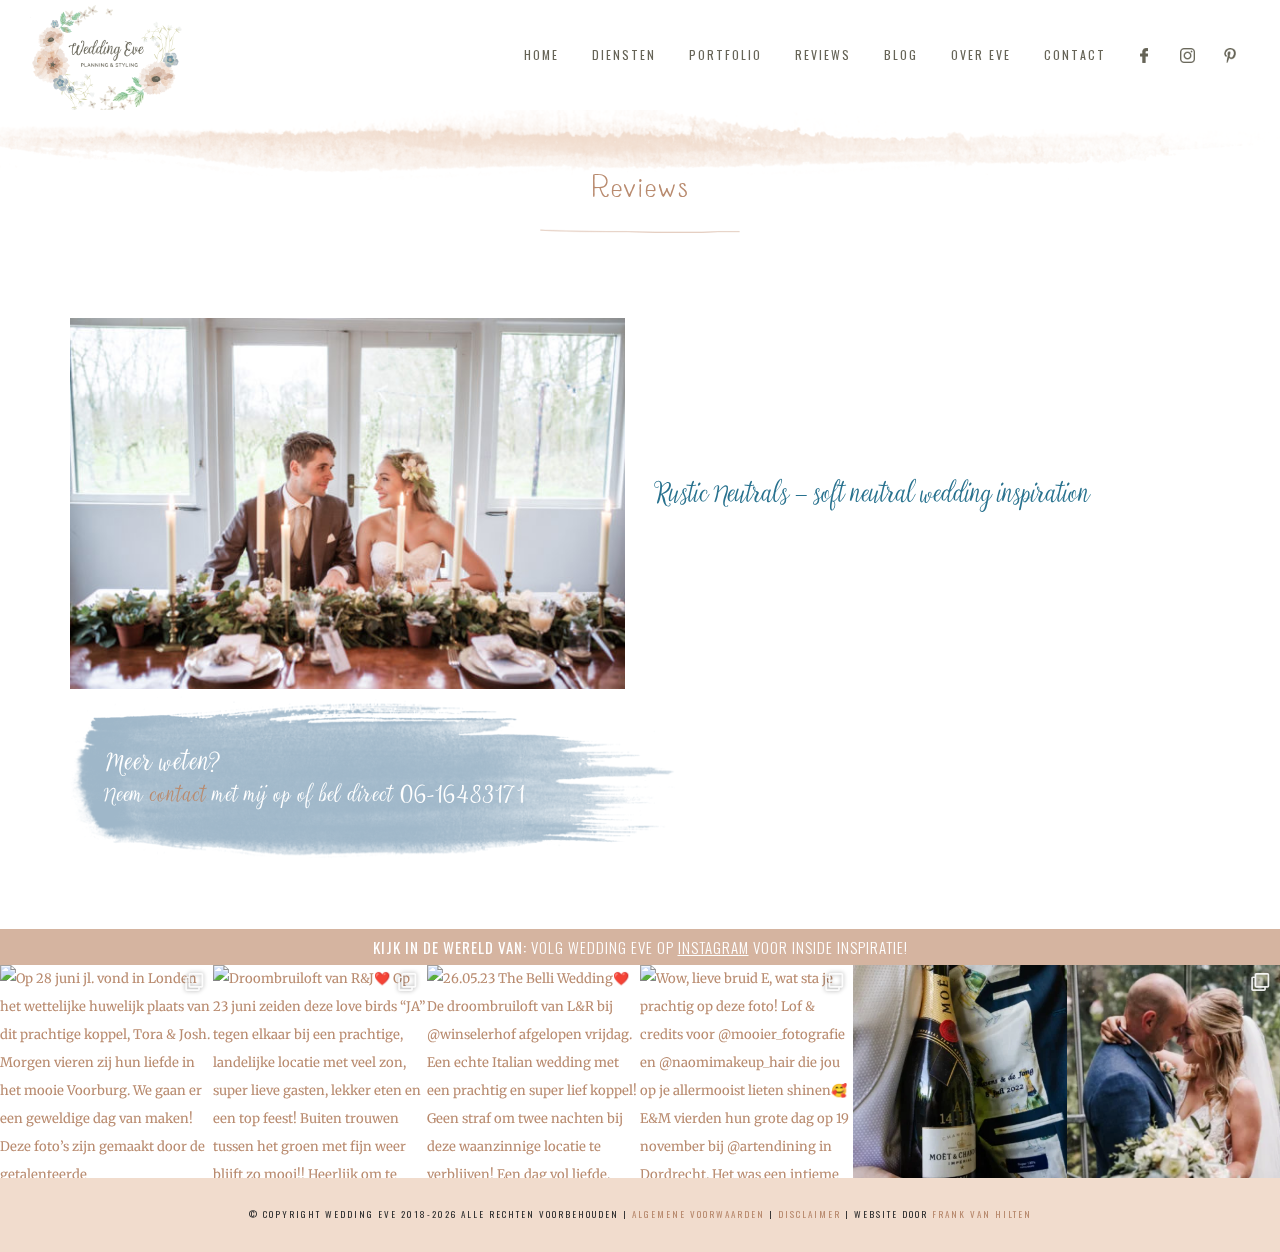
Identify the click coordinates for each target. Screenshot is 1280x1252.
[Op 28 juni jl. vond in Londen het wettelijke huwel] (106, 1071)
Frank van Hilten (982, 1214)
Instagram (713, 947)
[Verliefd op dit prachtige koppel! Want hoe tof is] (1173, 1071)
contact (178, 796)
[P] (1230, 55)
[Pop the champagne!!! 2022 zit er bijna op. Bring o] (959, 1071)
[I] (1187, 55)
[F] (1144, 55)
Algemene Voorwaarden (698, 1214)
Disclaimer (809, 1214)
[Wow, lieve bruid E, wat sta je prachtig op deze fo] (746, 1071)
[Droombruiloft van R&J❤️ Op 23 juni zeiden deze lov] (319, 1071)
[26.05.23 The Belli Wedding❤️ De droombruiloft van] (533, 1071)
